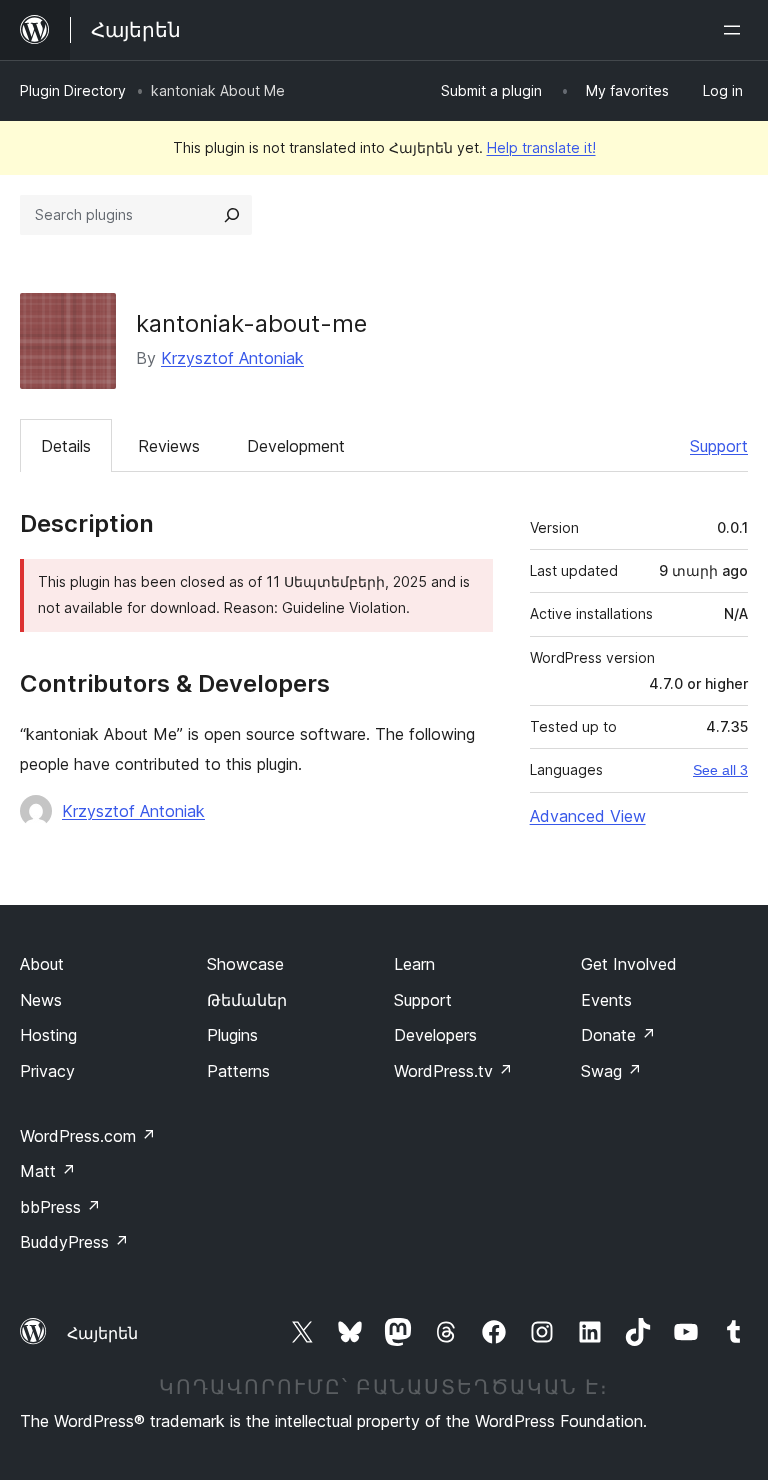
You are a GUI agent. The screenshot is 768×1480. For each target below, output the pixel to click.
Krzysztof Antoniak (232, 358)
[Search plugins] (232, 215)
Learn (414, 964)
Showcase (245, 964)
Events (606, 1000)
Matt (48, 1171)
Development (296, 446)
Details (66, 446)
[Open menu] (736, 30)
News (41, 1000)
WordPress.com (88, 1136)
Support (719, 446)
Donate (618, 1035)
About (42, 964)
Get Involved (629, 964)
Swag (611, 1071)
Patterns (238, 1071)
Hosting (48, 1035)
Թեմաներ (247, 1000)
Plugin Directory (73, 90)
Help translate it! (541, 147)
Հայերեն (102, 1333)
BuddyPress (74, 1242)
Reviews (169, 446)
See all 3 (720, 770)
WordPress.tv (453, 1071)
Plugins (232, 1035)
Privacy (47, 1071)
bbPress (60, 1207)
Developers (435, 1035)
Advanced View (588, 816)
